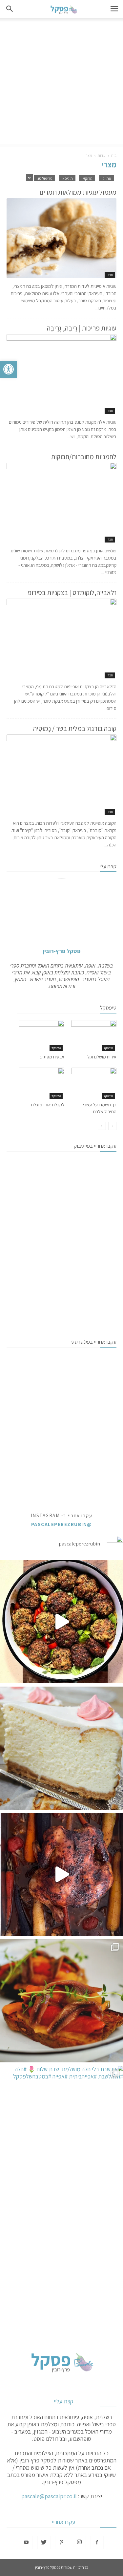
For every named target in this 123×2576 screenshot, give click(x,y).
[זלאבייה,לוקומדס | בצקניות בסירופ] (61, 639)
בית (114, 155)
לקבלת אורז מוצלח (48, 1105)
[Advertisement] (61, 83)
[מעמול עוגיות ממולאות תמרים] (61, 238)
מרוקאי (87, 178)
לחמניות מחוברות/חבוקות (84, 457)
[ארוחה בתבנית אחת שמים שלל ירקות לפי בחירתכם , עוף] (61, 1874)
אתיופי (106, 178)
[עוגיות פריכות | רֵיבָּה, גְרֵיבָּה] (61, 374)
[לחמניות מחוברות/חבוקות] (61, 503)
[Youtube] (26, 2543)
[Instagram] (79, 2543)
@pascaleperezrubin (62, 1524)
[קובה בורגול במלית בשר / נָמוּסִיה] (61, 775)
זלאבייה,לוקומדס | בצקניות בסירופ (72, 593)
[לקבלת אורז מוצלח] (41, 1083)
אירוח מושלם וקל (102, 1057)
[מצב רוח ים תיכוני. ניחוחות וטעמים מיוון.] (61, 2001)
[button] (9, 369)
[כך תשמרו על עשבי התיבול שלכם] (94, 1083)
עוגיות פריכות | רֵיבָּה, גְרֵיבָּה (82, 328)
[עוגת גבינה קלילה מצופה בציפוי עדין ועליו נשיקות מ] (61, 1748)
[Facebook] (97, 2543)
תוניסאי (67, 178)
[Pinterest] (62, 2543)
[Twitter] (44, 2543)
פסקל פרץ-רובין (61, 951)
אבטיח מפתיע (52, 1057)
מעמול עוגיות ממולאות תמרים (78, 192)
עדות (102, 155)
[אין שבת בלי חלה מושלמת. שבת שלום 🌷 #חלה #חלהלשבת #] (61, 2127)
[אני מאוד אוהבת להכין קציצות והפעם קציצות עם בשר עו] (61, 1622)
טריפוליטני (44, 178)
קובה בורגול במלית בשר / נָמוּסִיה (75, 728)
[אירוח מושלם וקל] (94, 1036)
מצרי (110, 275)
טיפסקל (108, 1048)
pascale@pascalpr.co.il (49, 2496)
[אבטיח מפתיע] (41, 1036)
